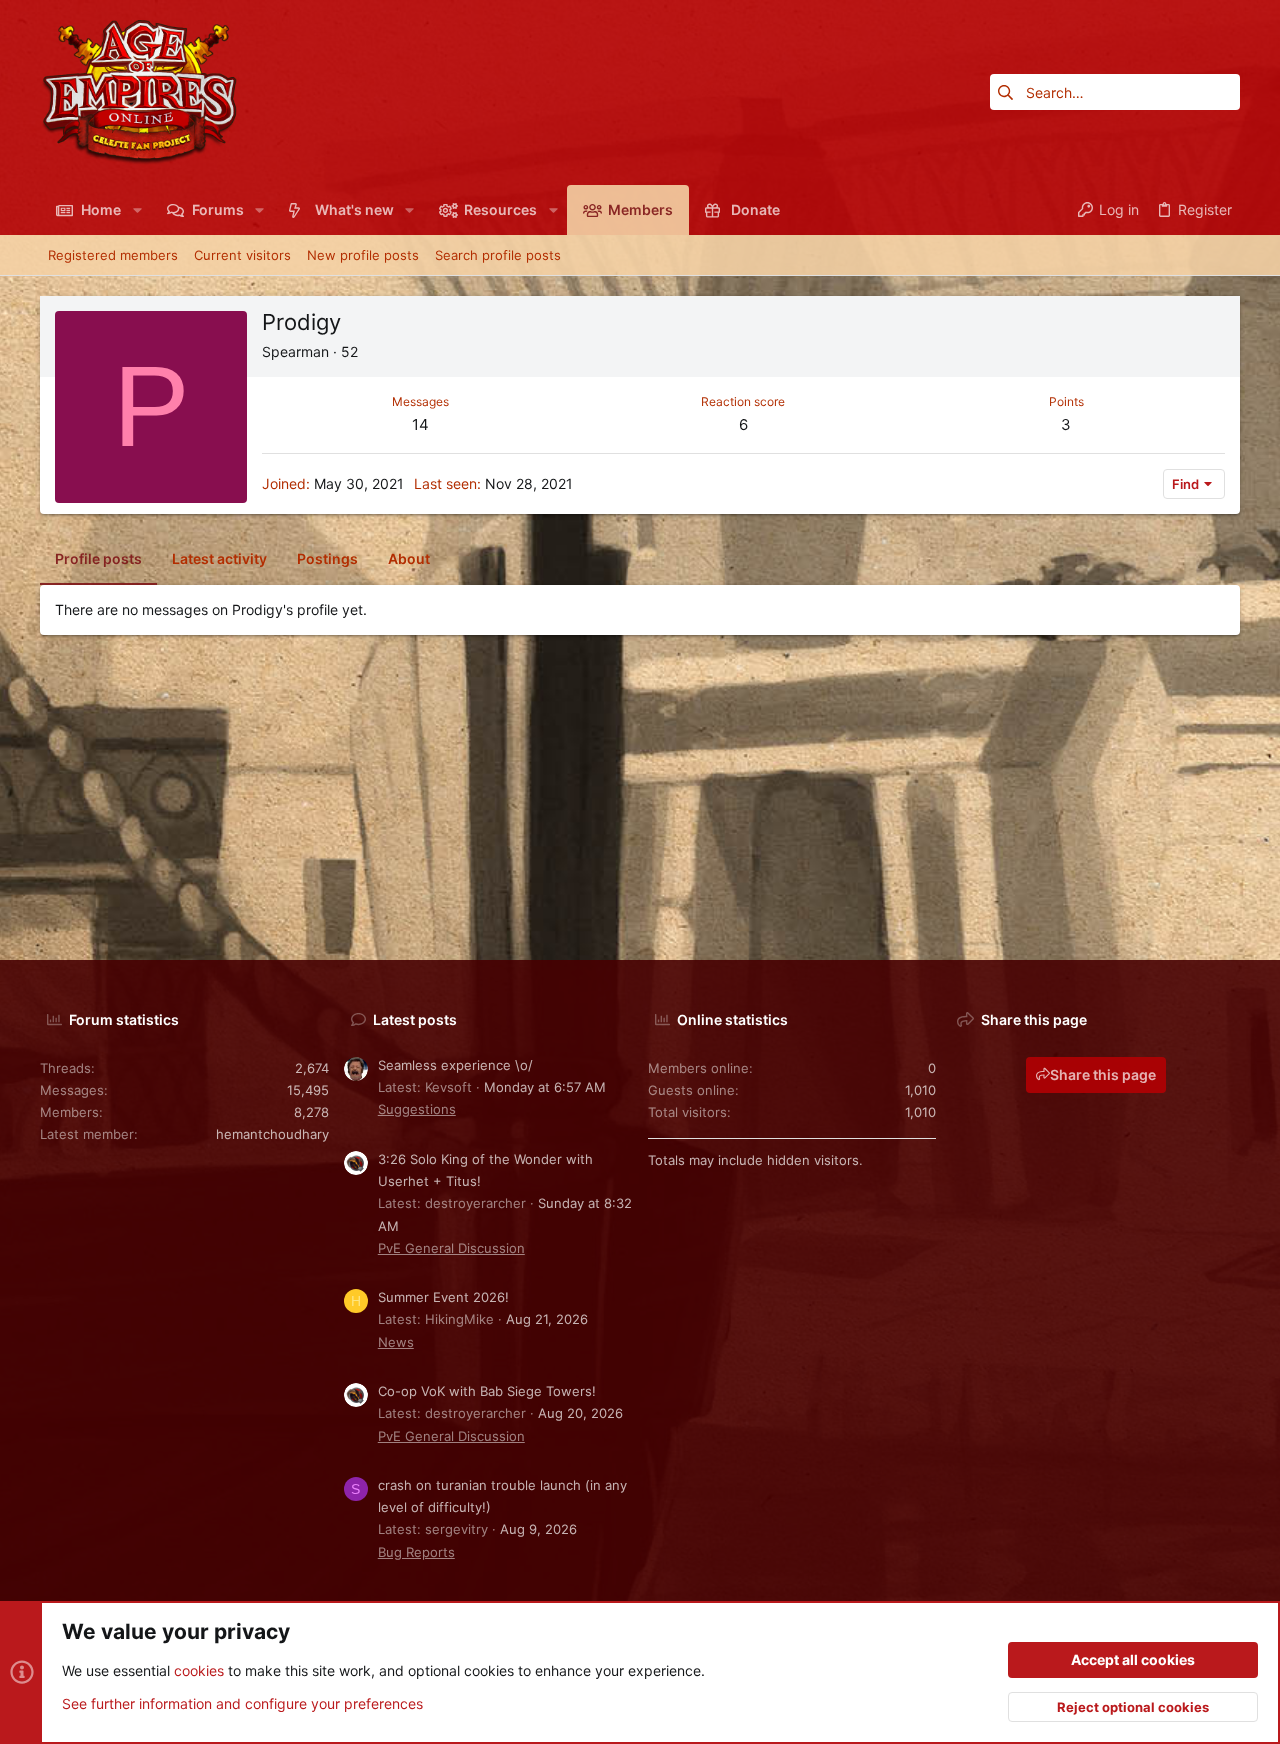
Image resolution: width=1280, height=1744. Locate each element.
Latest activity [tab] (219, 558)
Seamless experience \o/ (455, 1065)
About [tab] (409, 558)
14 (420, 424)
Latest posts (415, 1019)
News (396, 1342)
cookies (199, 1670)
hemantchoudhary (272, 1134)
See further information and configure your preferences (242, 1703)
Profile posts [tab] (98, 558)
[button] (136, 210)
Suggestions (417, 1109)
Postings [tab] (327, 558)
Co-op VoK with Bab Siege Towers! (487, 1391)
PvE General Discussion (451, 1248)
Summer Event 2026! (443, 1297)
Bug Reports (416, 1552)
